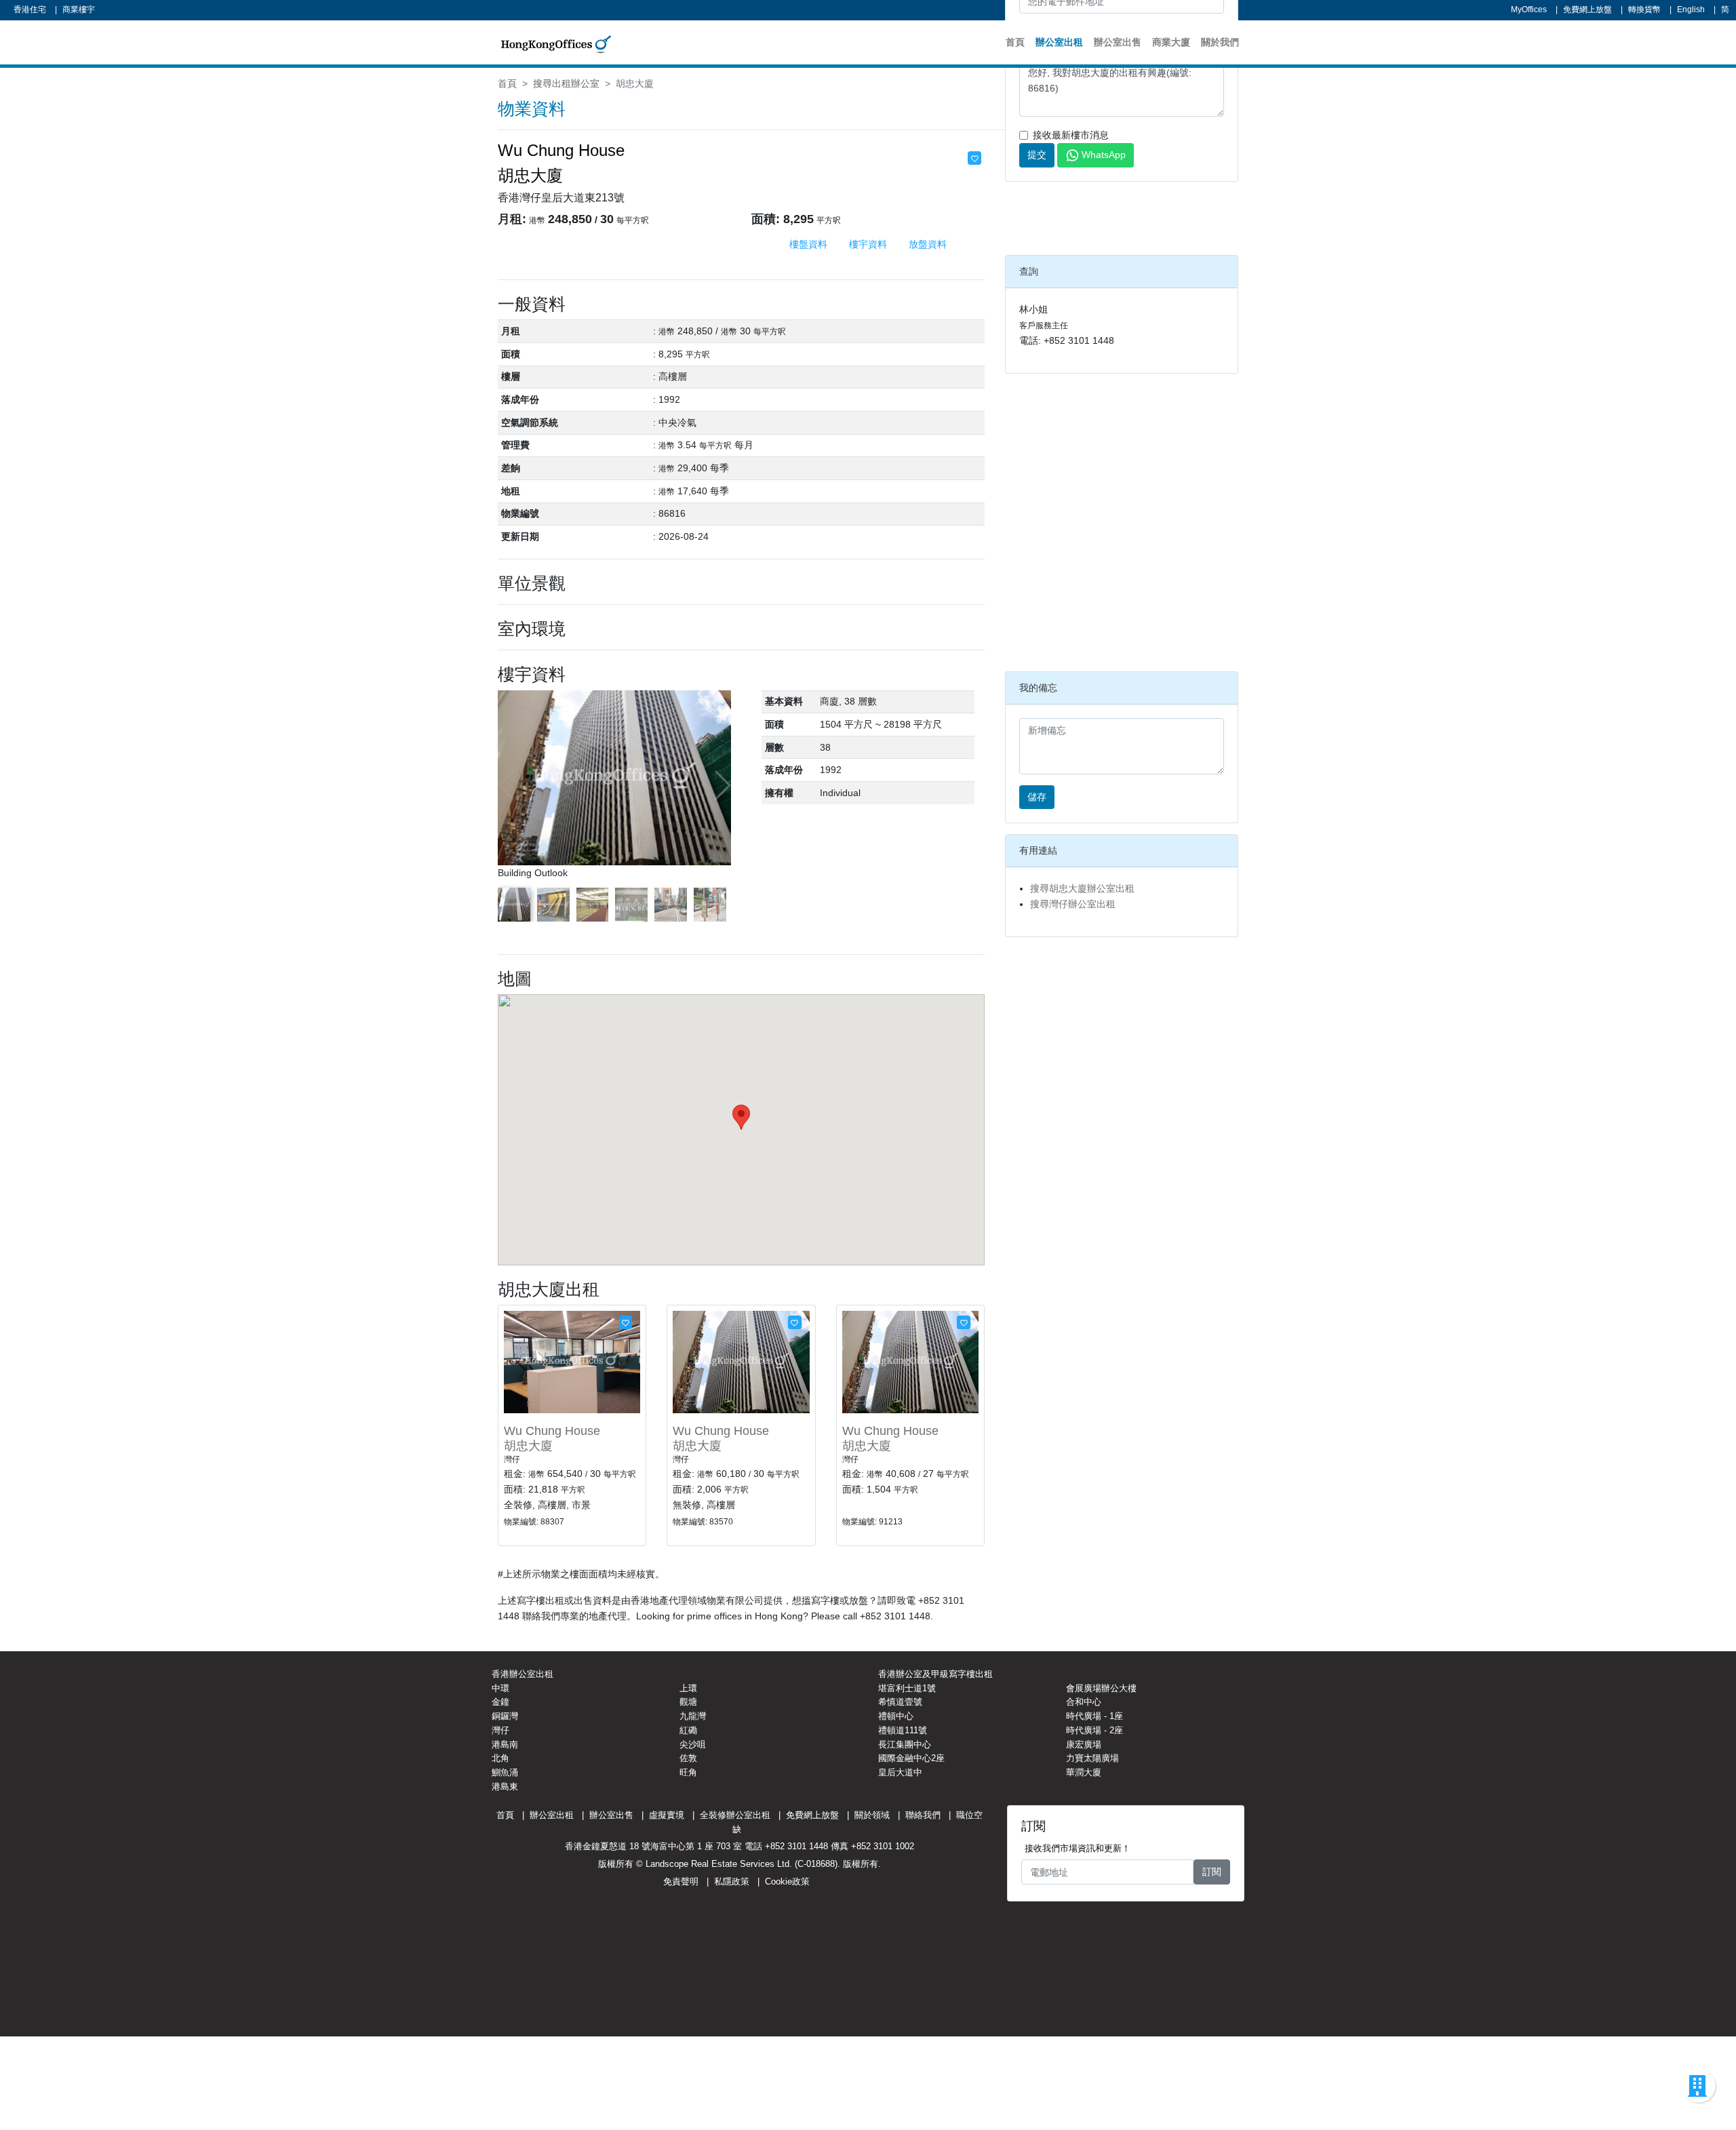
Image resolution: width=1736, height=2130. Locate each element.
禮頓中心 (896, 1716)
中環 (500, 1688)
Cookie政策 (787, 1881)
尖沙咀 (693, 1744)
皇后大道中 (900, 1772)
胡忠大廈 (528, 1446)
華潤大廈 (1084, 1772)
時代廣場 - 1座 (1094, 1716)
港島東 (505, 1787)
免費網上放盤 (1587, 9)
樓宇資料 (868, 244)
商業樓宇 (79, 9)
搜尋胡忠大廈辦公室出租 (1082, 888)
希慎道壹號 (900, 1702)
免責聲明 (681, 1881)
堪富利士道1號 (907, 1688)
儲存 (1037, 797)
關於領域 (872, 1815)
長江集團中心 (905, 1744)
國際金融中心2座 (911, 1758)
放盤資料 (928, 244)
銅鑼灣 (505, 1716)
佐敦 (688, 1758)
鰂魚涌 (505, 1772)
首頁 (1015, 42)
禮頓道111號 (903, 1730)
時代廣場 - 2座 (1094, 1730)
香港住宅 (30, 9)
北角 (500, 1758)
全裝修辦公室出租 (735, 1815)
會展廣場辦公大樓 (1101, 1688)
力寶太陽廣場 (1092, 1758)
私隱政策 (732, 1881)
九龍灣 (693, 1716)
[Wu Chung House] (572, 1361)
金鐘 (500, 1702)
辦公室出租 (1059, 42)
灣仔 (500, 1730)
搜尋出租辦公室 (566, 83)
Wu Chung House (552, 1431)
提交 (1037, 155)
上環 (688, 1688)
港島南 (505, 1744)
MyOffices (1529, 9)
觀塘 (688, 1702)
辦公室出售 (1118, 42)
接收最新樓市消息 (1071, 135)
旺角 (688, 1772)
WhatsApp (1104, 155)
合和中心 (1084, 1702)
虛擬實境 (667, 1815)
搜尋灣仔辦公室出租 (1073, 904)
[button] (722, 785)
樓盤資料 (808, 244)
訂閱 (1212, 1872)
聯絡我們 (923, 1815)
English (1691, 9)
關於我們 (1220, 42)
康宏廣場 (1084, 1744)
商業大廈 (1171, 42)
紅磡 (688, 1730)
